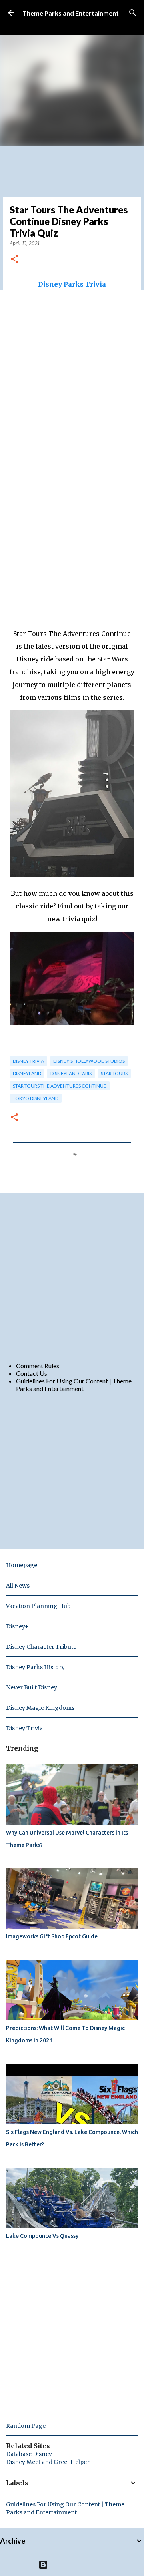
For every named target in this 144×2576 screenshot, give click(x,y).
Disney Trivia (28, 1061)
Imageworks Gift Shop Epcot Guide (52, 1936)
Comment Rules (38, 1366)
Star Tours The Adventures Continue (60, 1086)
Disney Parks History (35, 1667)
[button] (14, 260)
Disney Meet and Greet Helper (48, 2462)
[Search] (133, 13)
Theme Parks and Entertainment (71, 13)
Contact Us (32, 1373)
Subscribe (36, 25)
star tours (114, 1073)
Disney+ (17, 1626)
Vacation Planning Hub (38, 1606)
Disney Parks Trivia (72, 284)
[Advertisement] (72, 1277)
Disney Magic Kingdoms (40, 1708)
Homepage (22, 1565)
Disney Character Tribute (41, 1647)
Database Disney (29, 2454)
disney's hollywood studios (89, 1061)
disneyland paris (71, 1073)
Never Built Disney (32, 1687)
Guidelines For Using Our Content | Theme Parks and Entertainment (74, 1385)
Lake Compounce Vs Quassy (42, 2236)
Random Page (26, 2426)
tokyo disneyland (36, 1098)
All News (18, 1586)
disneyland (27, 1073)
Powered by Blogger (77, 2565)
